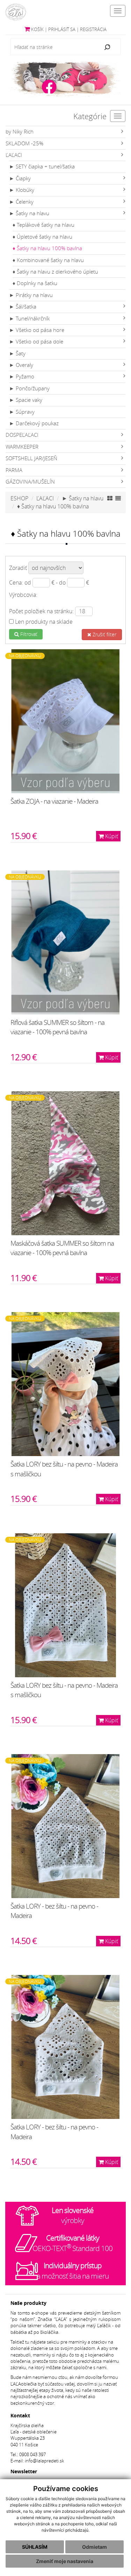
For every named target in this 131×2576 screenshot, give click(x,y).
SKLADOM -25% (24, 143)
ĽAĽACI (14, 155)
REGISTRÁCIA (93, 30)
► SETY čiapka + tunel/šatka (42, 167)
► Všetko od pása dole (36, 342)
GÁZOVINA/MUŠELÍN (30, 482)
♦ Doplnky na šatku (35, 283)
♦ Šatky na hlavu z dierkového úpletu (55, 272)
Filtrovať (28, 634)
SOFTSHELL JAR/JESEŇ (31, 458)
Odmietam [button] (94, 2547)
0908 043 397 (32, 2455)
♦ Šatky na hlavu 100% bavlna (47, 248)
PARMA (14, 470)
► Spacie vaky (26, 400)
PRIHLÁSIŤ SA (62, 30)
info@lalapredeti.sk (44, 2461)
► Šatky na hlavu (29, 213)
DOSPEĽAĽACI (22, 435)
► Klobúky (22, 190)
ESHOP (19, 498)
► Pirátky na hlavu (31, 295)
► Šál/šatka (23, 307)
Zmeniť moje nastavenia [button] (65, 2561)
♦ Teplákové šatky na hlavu (43, 225)
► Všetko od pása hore (37, 330)
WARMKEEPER (22, 447)
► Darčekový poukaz (34, 423)
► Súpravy (22, 412)
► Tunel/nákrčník (29, 319)
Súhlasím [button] (35, 2547)
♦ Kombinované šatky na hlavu (48, 260)
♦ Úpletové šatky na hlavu (42, 237)
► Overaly (21, 365)
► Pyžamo (22, 377)
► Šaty (17, 353)
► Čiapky (20, 178)
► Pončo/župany (29, 388)
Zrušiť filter (104, 634)
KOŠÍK (37, 30)
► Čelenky (21, 202)
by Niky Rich (20, 132)
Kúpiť (111, 836)
